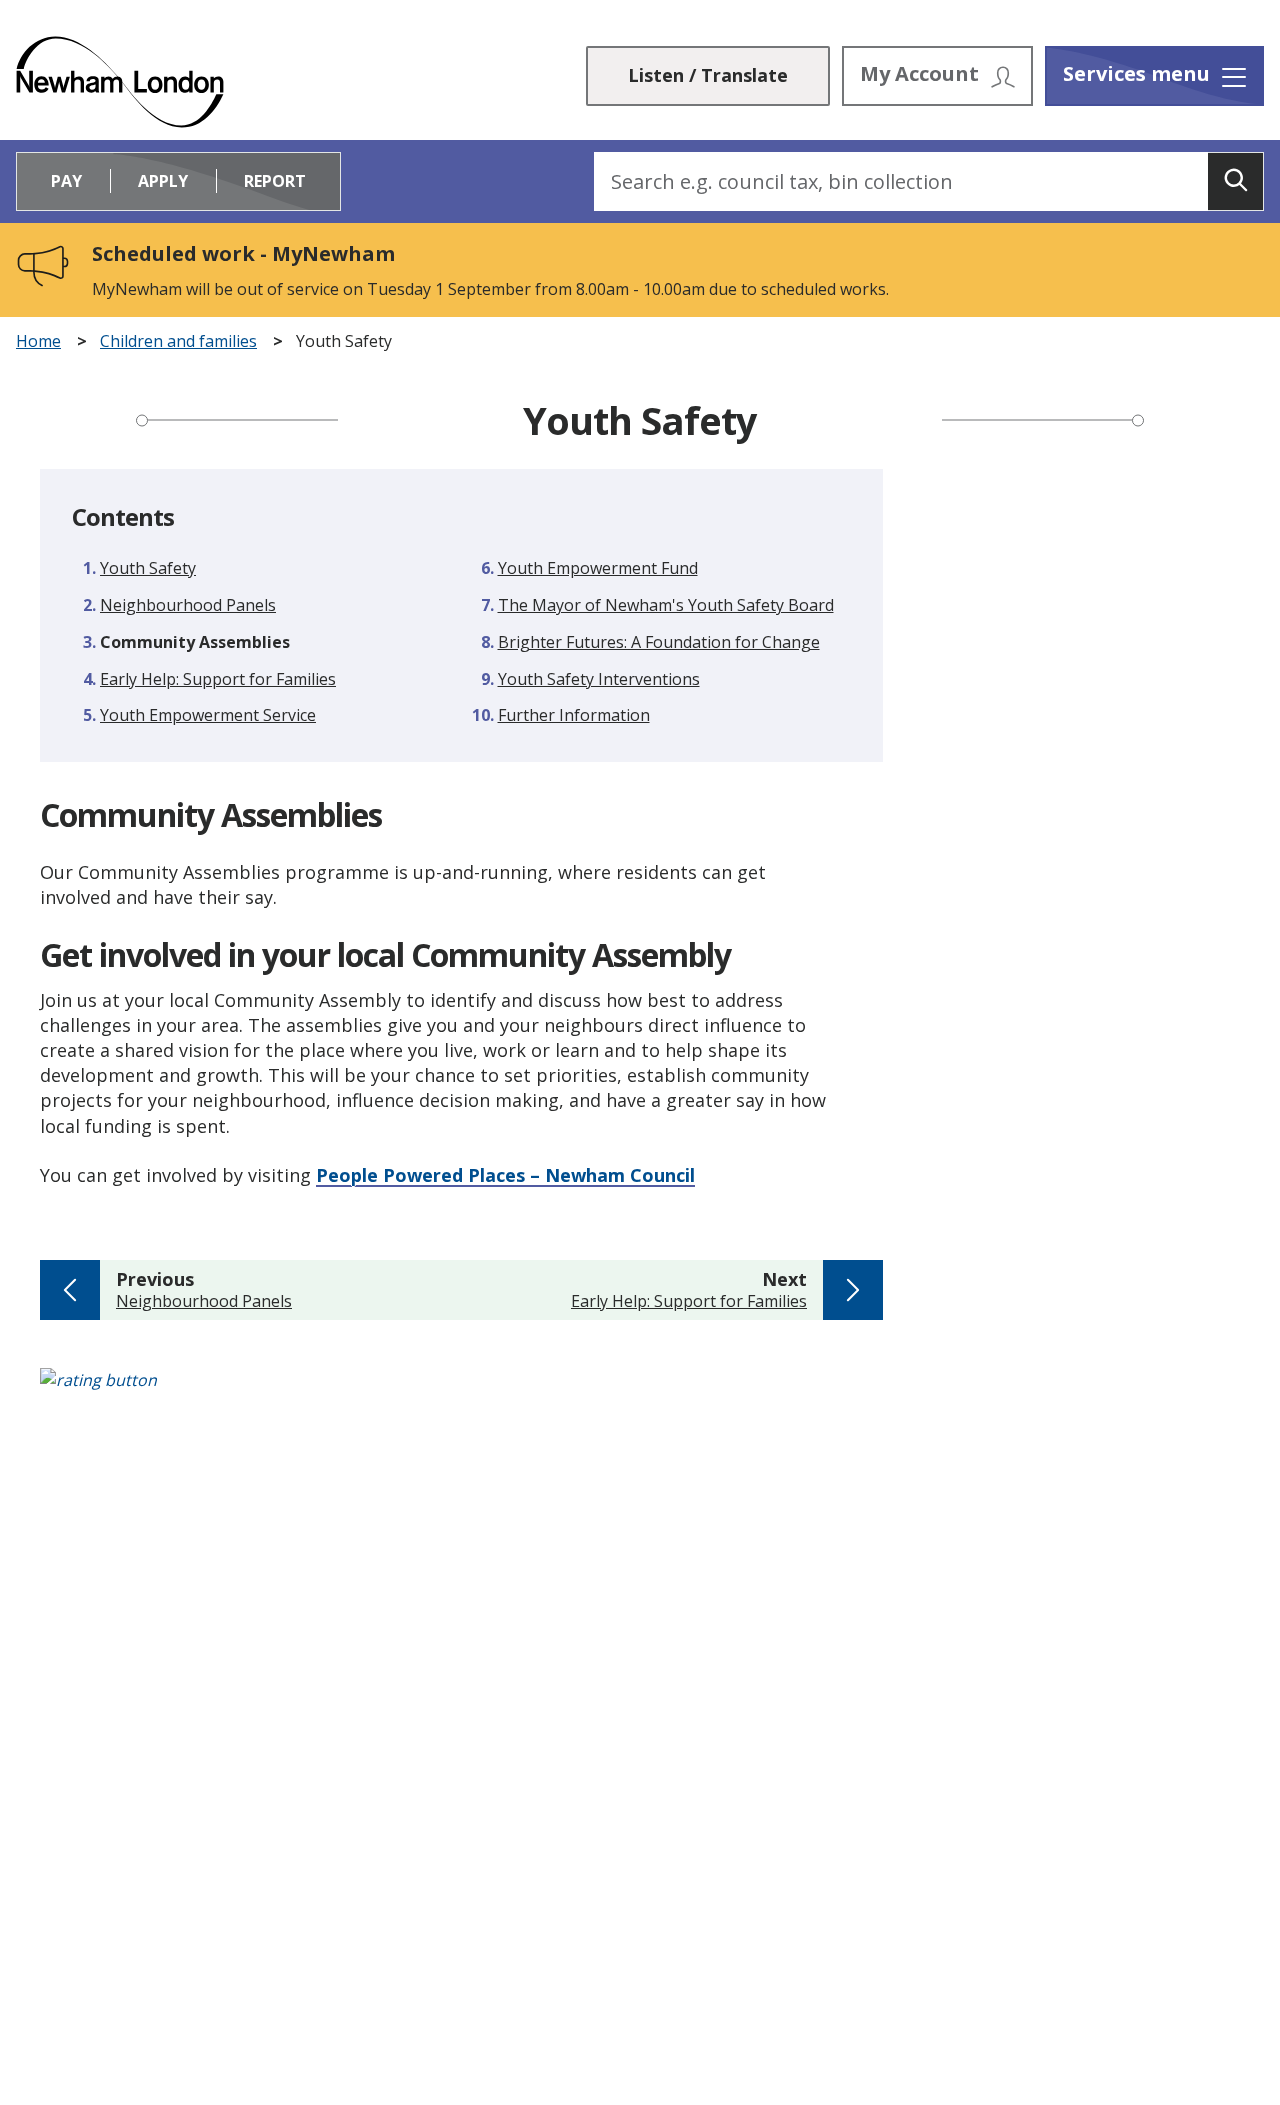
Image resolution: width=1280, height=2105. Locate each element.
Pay (66, 181)
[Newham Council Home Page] (120, 82)
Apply (163, 181)
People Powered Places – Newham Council (505, 1175)
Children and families (178, 341)
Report (275, 181)
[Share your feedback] (640, 1390)
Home (38, 341)
